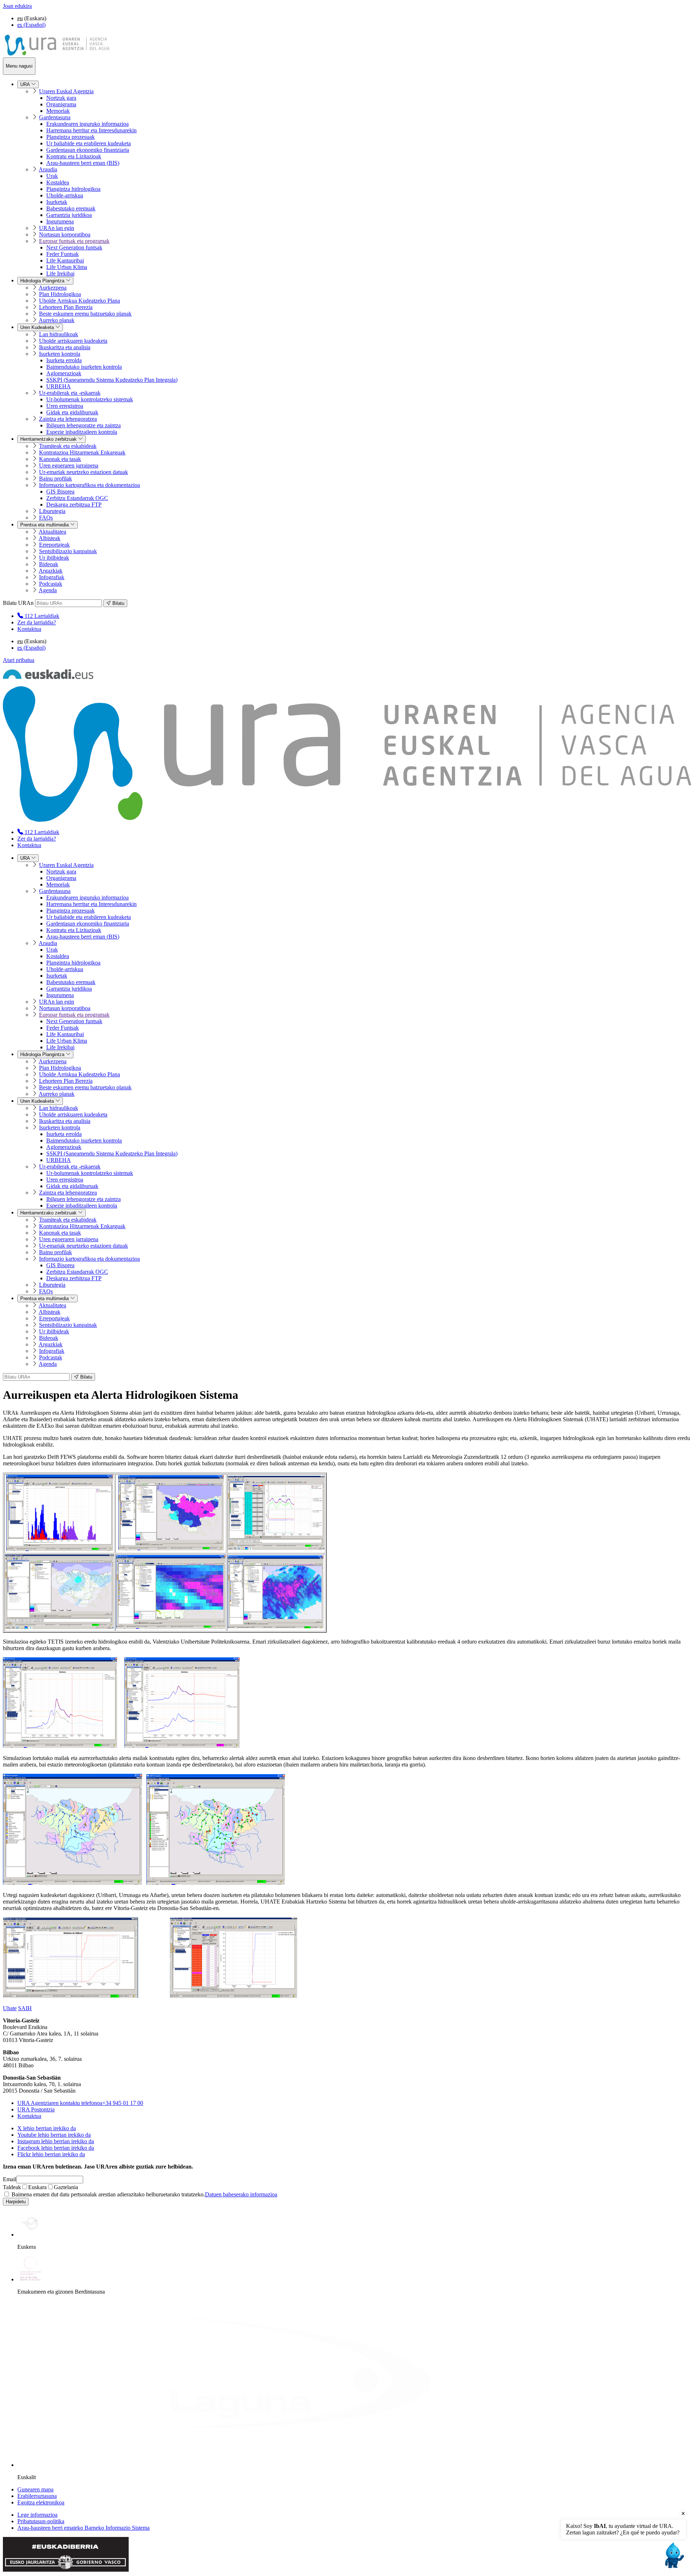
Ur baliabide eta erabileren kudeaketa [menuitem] (89, 143)
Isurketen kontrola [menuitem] (60, 354)
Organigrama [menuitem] (61, 104)
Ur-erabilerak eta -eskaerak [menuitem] (70, 393)
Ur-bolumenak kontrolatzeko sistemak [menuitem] (90, 399)
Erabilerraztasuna (37, 2496)
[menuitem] (38, 616)
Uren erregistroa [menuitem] (65, 406)
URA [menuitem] (26, 84)
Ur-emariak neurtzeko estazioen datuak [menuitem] (83, 472)
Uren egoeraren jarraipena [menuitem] (69, 465)
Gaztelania (66, 2187)
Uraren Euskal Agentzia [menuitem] (66, 91)
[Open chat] (673, 2555)
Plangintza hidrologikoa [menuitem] (73, 189)
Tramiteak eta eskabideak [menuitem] (68, 446)
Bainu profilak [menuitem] (55, 479)
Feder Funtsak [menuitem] (63, 254)
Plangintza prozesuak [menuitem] (70, 137)
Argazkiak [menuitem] (51, 571)
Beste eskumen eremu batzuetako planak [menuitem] (85, 314)
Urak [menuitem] (52, 176)
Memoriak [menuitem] (58, 111)
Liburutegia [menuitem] (52, 511)
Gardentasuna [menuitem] (55, 117)
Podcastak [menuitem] (51, 584)
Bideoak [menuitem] (49, 564)
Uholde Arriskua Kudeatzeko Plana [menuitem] (80, 301)
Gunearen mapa (35, 2489)
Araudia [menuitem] (48, 169)
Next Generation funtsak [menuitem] (74, 247)
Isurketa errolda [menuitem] (64, 360)
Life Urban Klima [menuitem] (67, 267)
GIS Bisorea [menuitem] (60, 492)
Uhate (10, 2008)
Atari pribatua (19, 660)
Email (10, 2179)
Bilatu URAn (18, 603)
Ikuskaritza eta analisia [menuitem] (65, 347)
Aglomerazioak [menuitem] (64, 373)
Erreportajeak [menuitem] (54, 545)
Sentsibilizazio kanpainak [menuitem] (68, 551)
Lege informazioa (37, 2515)
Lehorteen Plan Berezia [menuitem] (66, 307)
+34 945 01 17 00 (80, 2103)
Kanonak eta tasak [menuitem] (60, 459)
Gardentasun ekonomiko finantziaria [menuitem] (88, 150)
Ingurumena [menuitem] (60, 221)
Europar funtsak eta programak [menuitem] (74, 241)
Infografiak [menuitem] (52, 577)
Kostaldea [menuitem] (58, 182)
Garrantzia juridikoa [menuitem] (69, 215)
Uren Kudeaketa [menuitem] (38, 327)
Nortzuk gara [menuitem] (61, 98)
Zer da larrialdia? (37, 622)
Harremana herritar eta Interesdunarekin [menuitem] (91, 130)
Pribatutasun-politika (41, 2521)
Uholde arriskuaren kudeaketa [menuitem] (73, 341)
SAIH (25, 2008)
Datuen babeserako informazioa (241, 2194)
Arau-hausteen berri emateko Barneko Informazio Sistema (83, 2528)
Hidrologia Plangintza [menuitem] (43, 281)
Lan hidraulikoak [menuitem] (59, 334)
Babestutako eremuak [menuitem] (71, 208)
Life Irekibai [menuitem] (60, 274)
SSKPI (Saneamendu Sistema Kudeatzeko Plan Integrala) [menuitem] (112, 380)
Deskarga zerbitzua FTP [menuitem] (74, 505)
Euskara (37, 2187)
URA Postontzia (36, 2109)
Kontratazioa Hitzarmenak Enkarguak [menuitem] (82, 452)
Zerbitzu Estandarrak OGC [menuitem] (77, 498)
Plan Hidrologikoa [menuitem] (60, 294)
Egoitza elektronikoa (41, 2502)
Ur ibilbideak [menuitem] (54, 558)
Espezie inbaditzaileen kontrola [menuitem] (82, 432)
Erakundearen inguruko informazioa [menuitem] (87, 124)
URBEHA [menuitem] (59, 386)
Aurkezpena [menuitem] (53, 288)
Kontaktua (29, 629)
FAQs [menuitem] (46, 518)
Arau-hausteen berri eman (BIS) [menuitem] (83, 163)
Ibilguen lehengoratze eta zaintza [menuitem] (83, 425)
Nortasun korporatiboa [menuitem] (65, 234)
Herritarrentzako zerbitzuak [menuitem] (49, 439)
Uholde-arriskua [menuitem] (65, 195)
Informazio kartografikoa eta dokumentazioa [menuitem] (89, 485)
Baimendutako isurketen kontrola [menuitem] (84, 367)
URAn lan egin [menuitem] (57, 228)
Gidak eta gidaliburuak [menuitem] (72, 412)
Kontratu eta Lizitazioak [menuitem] (74, 156)
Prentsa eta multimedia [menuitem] (45, 525)
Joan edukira (17, 6)
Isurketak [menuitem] (57, 202)
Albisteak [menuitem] (50, 538)
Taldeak (12, 2187)
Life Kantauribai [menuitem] (65, 260)
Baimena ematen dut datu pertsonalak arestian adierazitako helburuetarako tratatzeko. (144, 2194)
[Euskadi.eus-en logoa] (48, 677)
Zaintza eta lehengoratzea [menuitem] (68, 419)
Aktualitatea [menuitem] (52, 532)
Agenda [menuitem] (48, 590)
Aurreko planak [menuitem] (57, 320)
